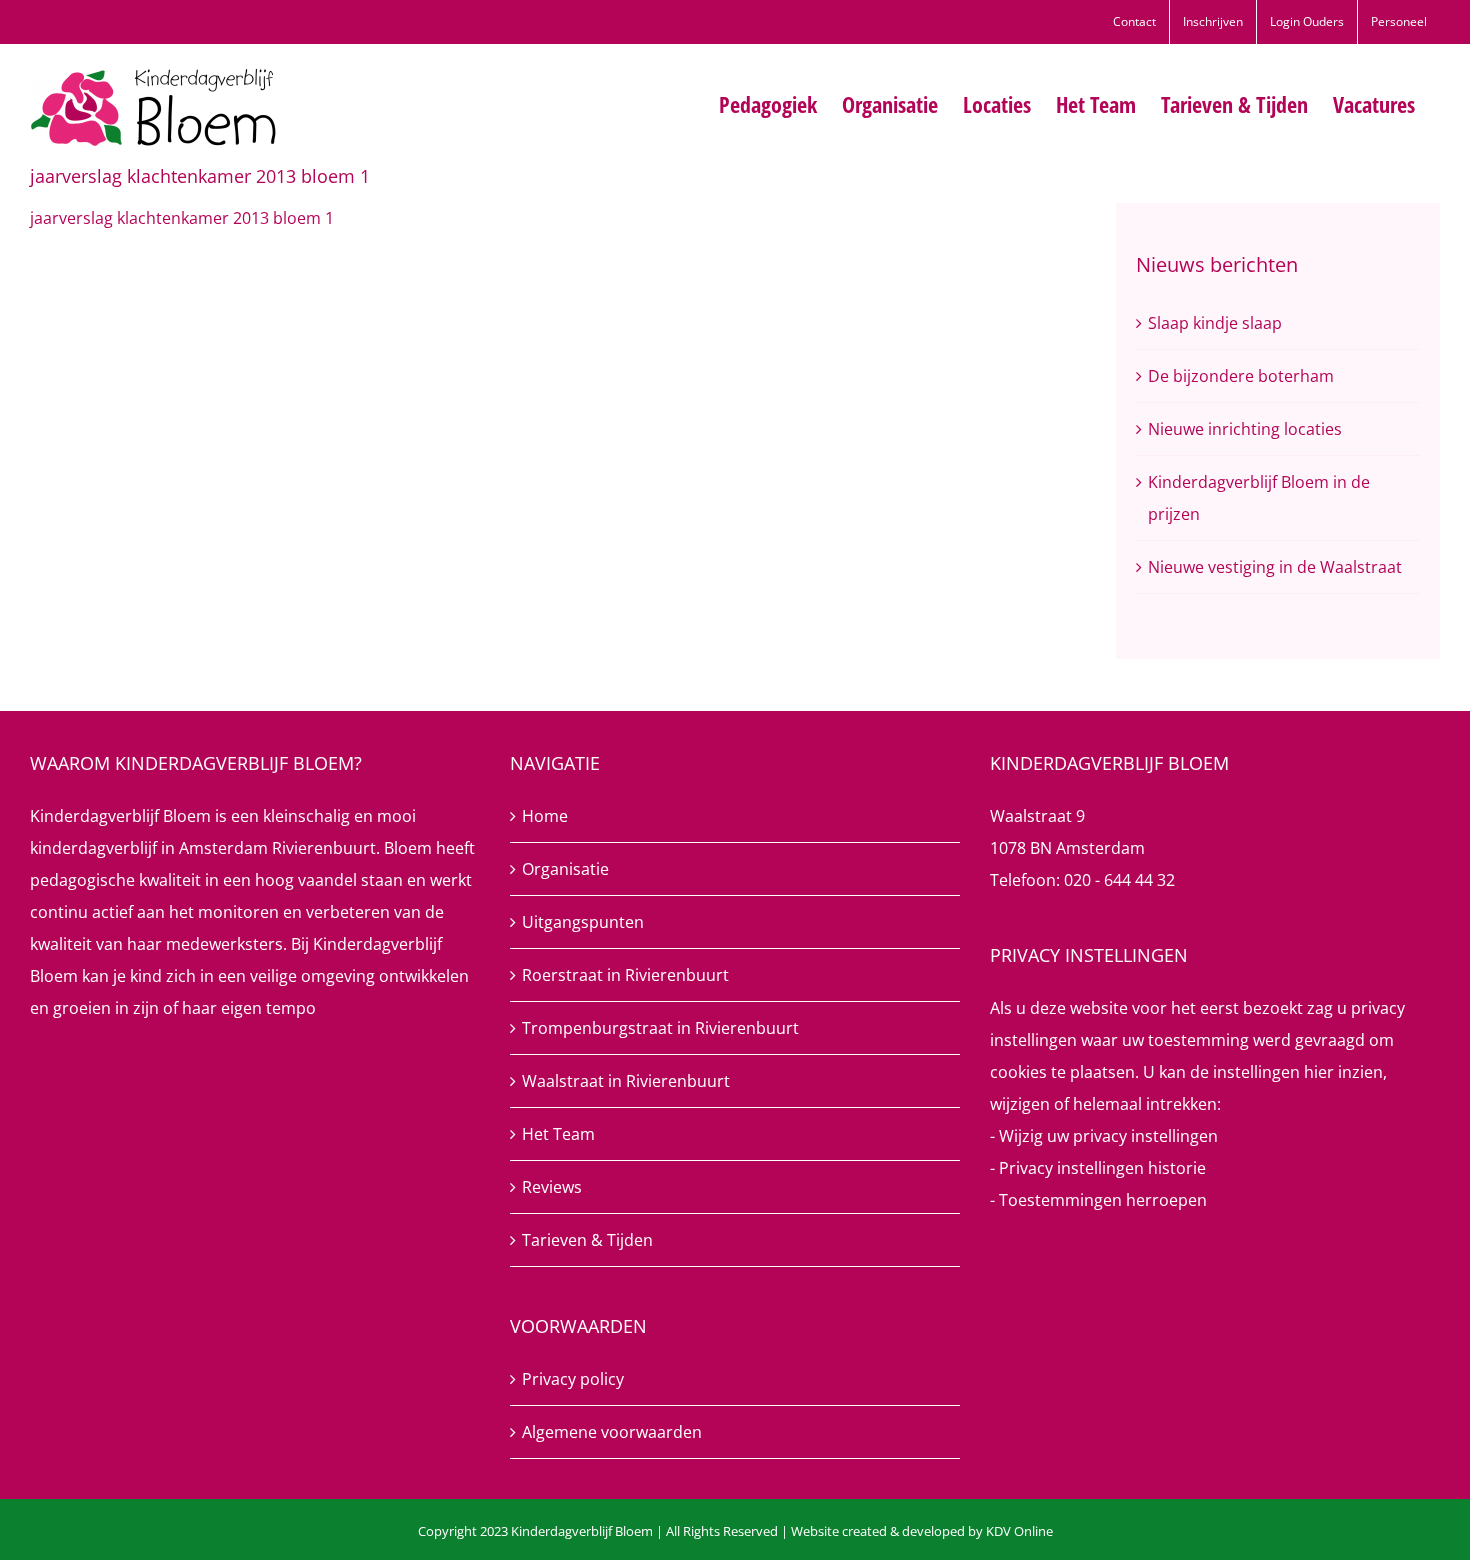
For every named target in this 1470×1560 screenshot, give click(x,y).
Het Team (558, 1134)
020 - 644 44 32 (1119, 880)
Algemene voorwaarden (612, 1432)
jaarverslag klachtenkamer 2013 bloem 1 (182, 218)
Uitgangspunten (583, 922)
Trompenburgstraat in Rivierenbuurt (660, 1028)
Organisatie (565, 869)
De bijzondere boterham (1241, 376)
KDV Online (1019, 1531)
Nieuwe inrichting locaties (1245, 429)
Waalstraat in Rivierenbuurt (626, 1081)
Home (545, 816)
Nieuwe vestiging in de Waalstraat (1275, 567)
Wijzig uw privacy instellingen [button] (1108, 1136)
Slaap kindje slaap (1215, 323)
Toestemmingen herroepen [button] (1103, 1200)
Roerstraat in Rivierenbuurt (625, 975)
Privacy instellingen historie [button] (1102, 1168)
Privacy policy (573, 1379)
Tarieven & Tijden (587, 1240)
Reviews (552, 1187)
